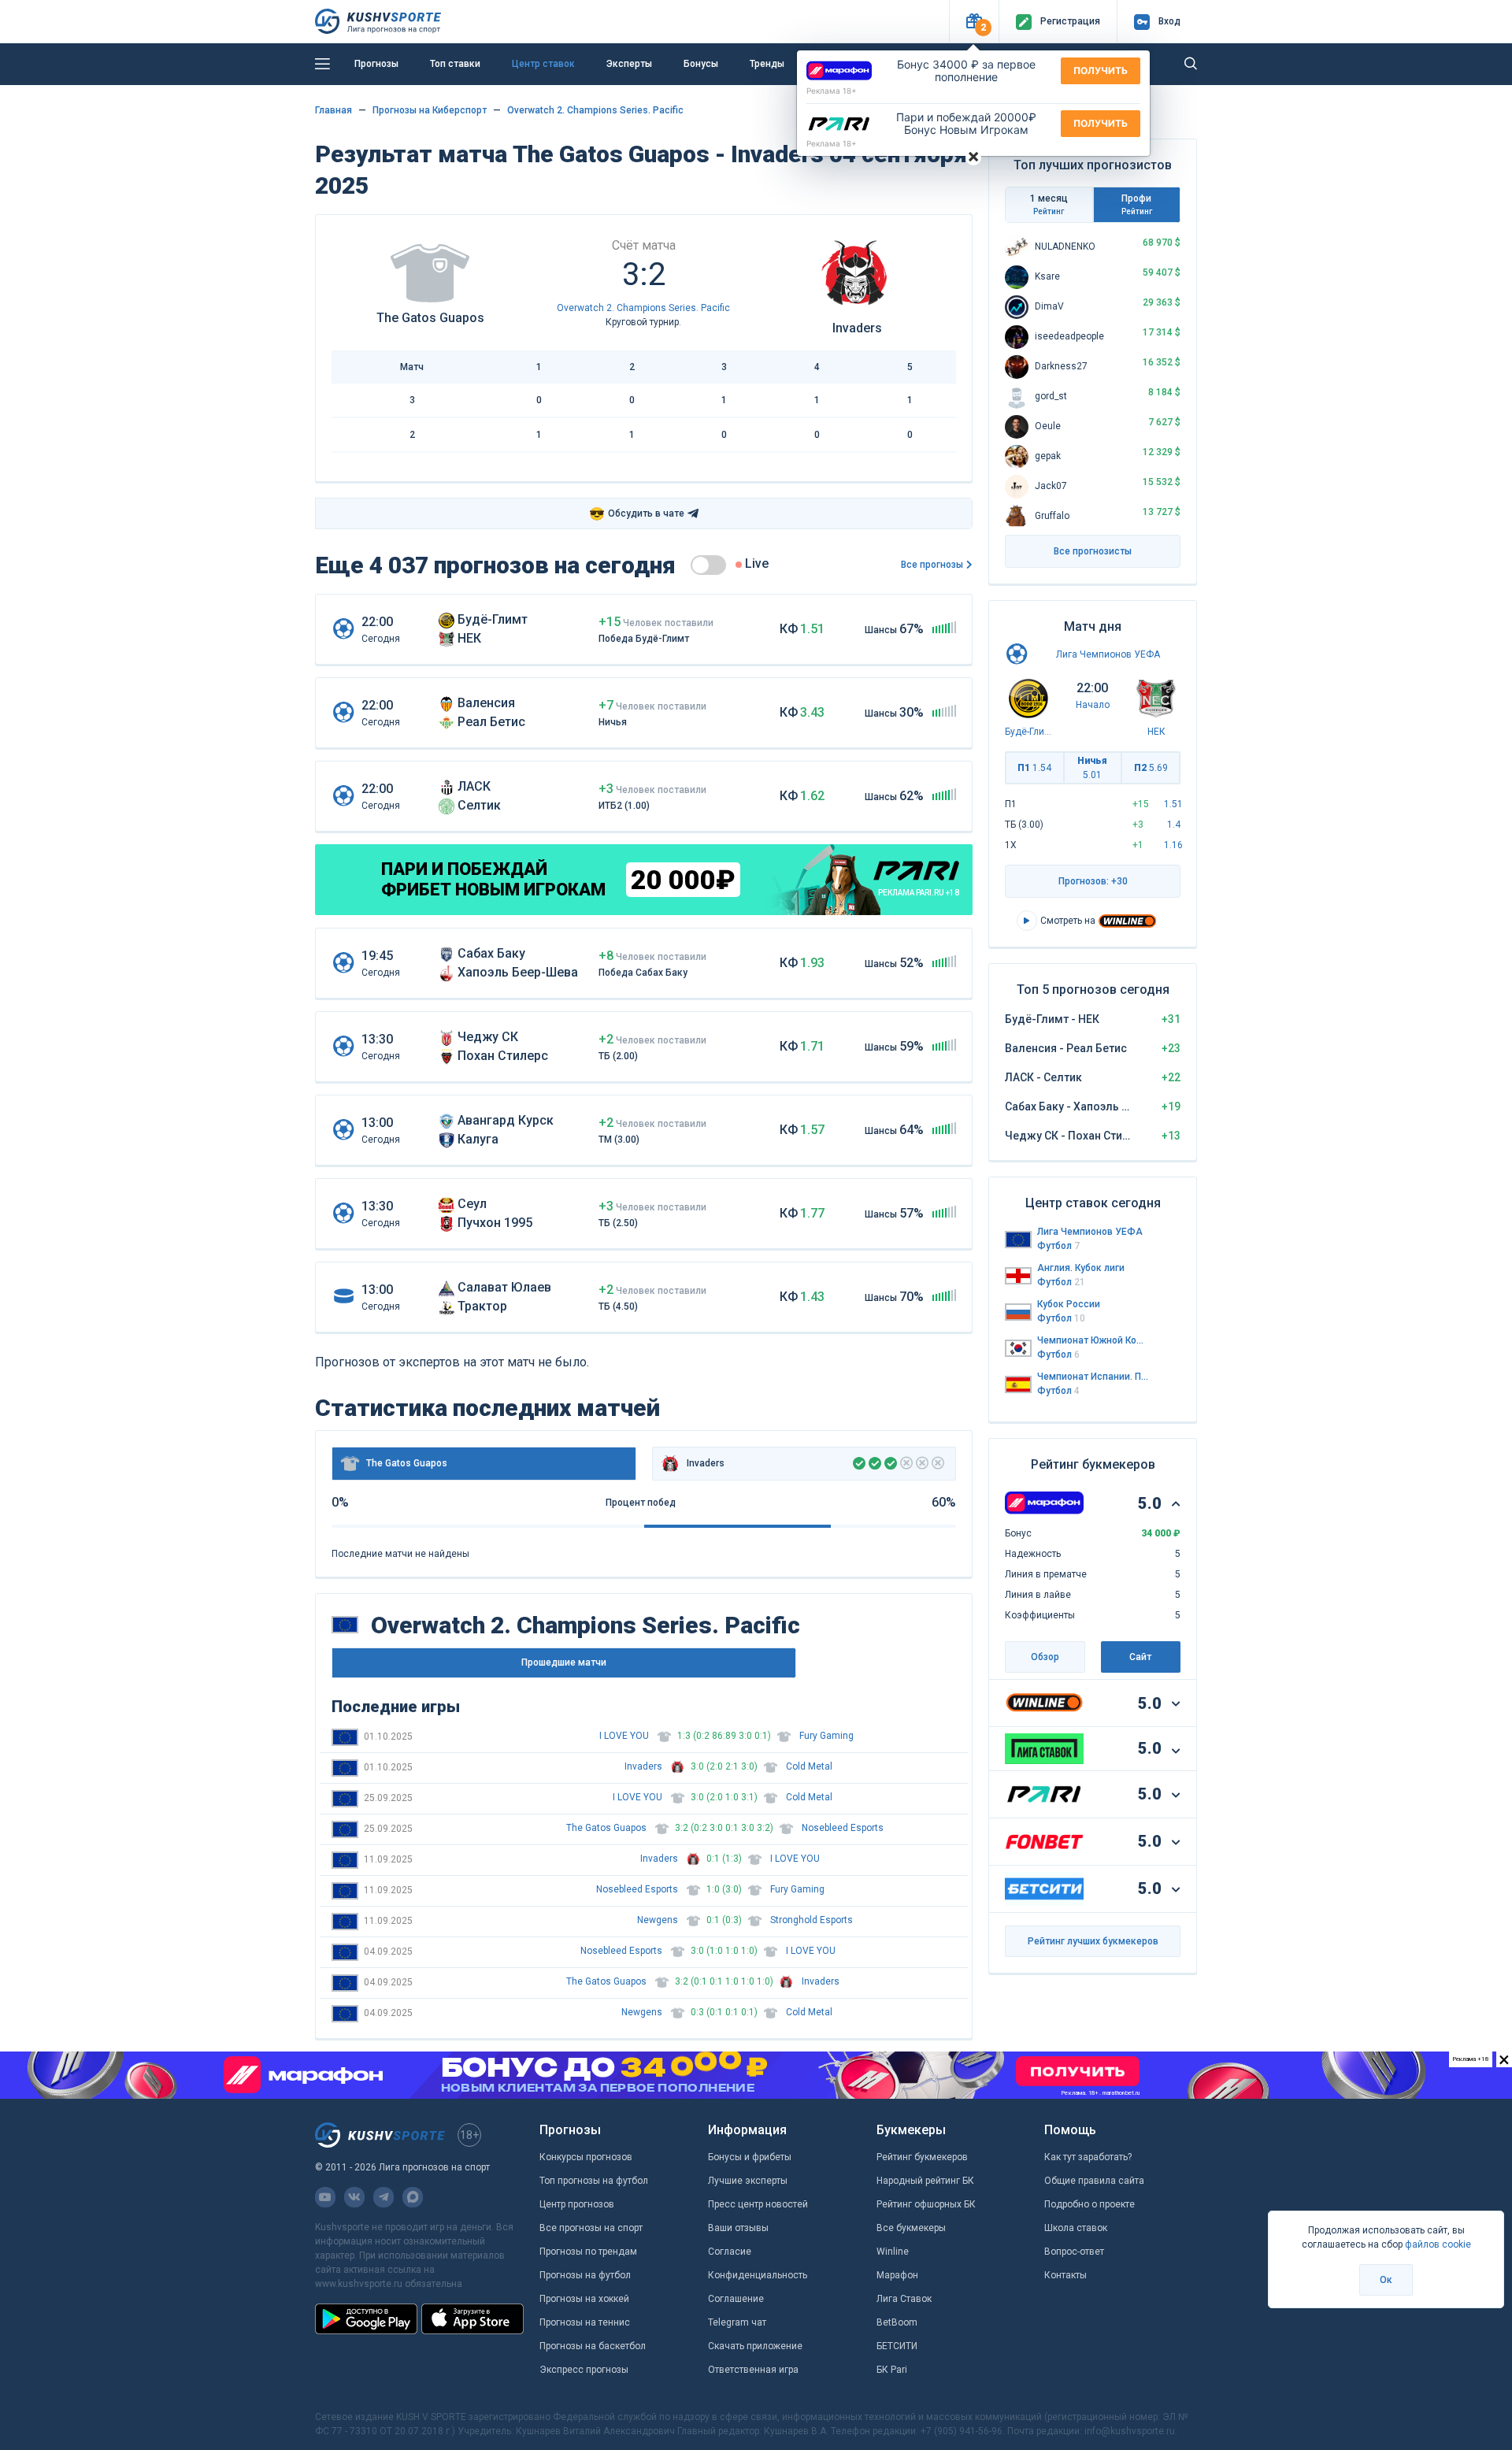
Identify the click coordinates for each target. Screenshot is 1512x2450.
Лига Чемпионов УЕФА (1108, 654)
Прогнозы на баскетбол (593, 2346)
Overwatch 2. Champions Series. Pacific (595, 110)
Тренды (767, 64)
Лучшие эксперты (748, 2181)
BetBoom (897, 2322)
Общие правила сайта (1094, 2181)
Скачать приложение (755, 2346)
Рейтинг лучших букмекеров (1093, 1941)
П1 (1034, 768)
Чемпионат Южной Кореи (1093, 1340)
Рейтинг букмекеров (922, 2157)
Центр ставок (543, 64)
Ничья (1092, 768)
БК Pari (892, 2370)
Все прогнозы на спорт (591, 2228)
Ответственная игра (753, 2370)
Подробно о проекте (1090, 2204)
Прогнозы (376, 64)
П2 (1151, 768)
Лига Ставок (904, 2299)
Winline (893, 2252)
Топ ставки (455, 64)
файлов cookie (1438, 2244)
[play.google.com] (366, 2318)
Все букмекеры (911, 2228)
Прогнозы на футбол (585, 2275)
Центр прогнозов (577, 2204)
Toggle (708, 565)
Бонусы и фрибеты (750, 2157)
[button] (974, 22)
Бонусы (701, 64)
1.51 (1173, 804)
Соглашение (736, 2299)
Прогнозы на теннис (585, 2322)
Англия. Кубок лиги (1081, 1268)
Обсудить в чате (637, 514)
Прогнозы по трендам (588, 2252)
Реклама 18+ (832, 91)
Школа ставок (1076, 2228)
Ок (1386, 2280)
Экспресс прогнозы (584, 2370)
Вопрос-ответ (1074, 2252)
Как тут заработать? (1088, 2157)
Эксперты (629, 64)
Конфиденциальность (758, 2275)
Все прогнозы (932, 565)
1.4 (1174, 825)
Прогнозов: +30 (1093, 881)
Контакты (1065, 2275)
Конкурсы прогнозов (586, 2157)
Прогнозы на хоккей (584, 2299)
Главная (334, 110)
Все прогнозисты (1093, 551)
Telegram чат (737, 2322)
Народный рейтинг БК (925, 2181)
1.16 (1173, 845)
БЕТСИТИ (897, 2346)
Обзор (1045, 1657)
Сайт (1140, 1657)
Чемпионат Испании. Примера (1093, 1377)
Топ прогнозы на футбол (594, 2181)
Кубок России (1069, 1304)
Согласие (730, 2252)
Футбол (1058, 1246)
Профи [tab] (1137, 204)
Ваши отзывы (738, 2228)
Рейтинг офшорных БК (926, 2204)
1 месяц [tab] (1049, 204)
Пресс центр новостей (758, 2204)
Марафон (897, 2275)
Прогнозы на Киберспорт (430, 110)
